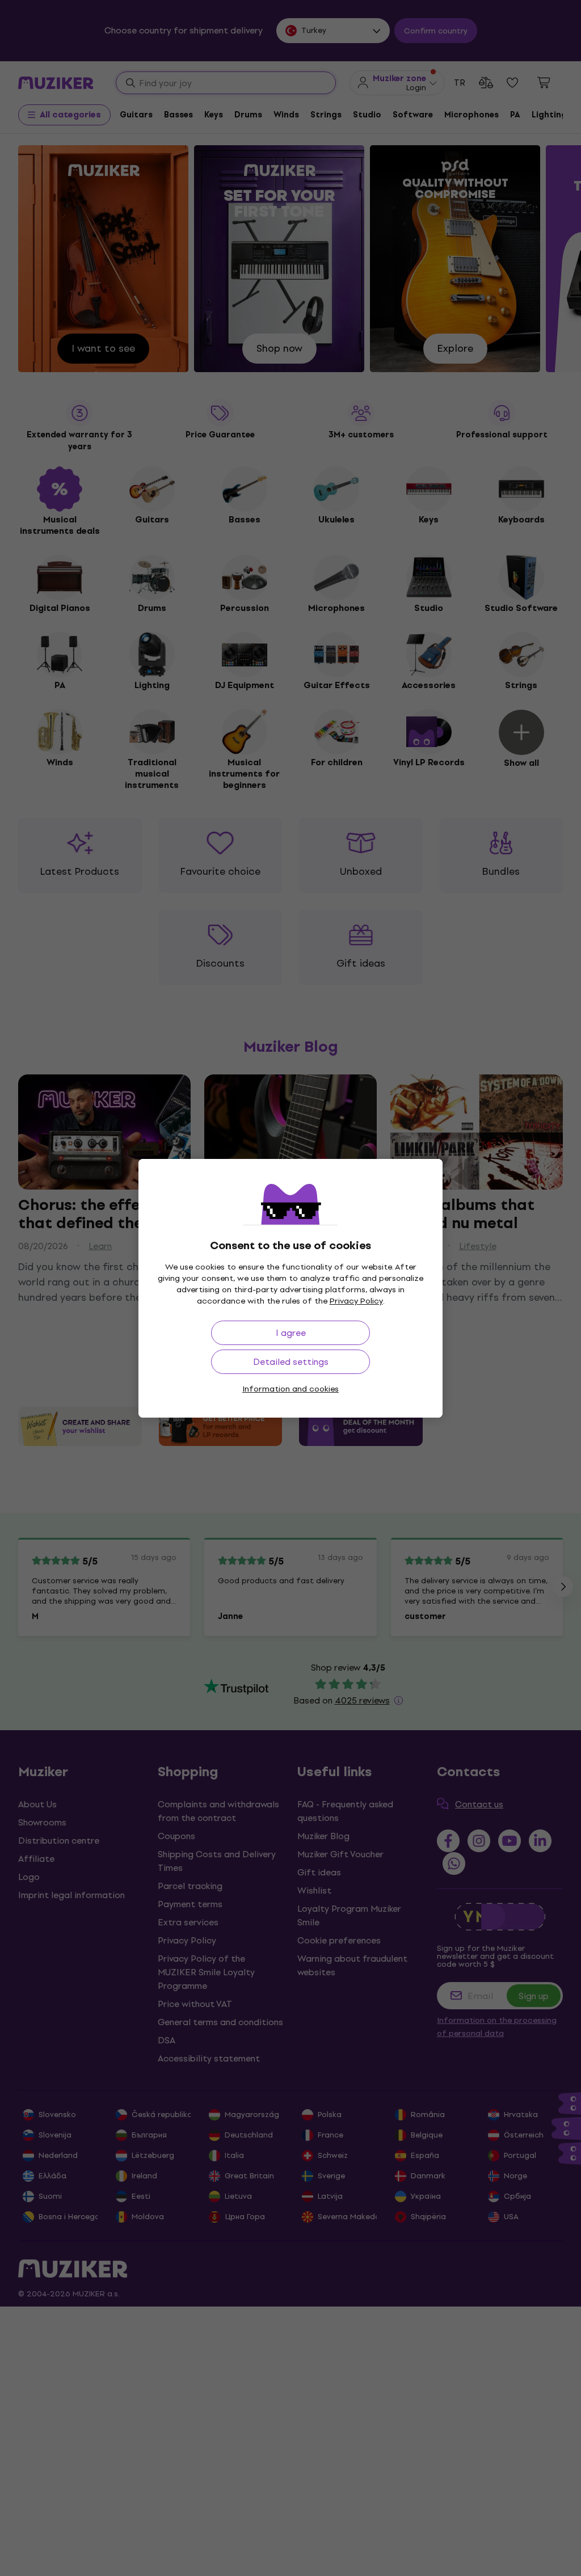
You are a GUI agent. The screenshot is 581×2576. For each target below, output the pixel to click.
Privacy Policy (356, 1301)
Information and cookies (290, 1389)
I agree (291, 1333)
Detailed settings (291, 1362)
